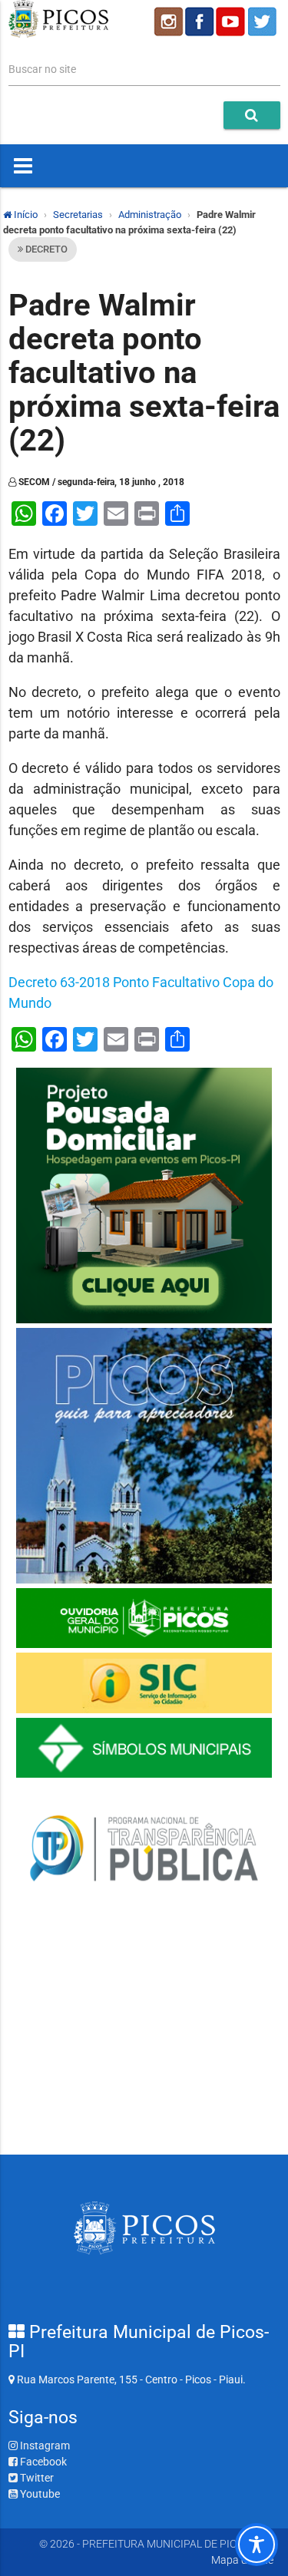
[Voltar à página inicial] (59, 34)
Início (25, 215)
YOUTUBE (232, 21)
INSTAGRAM (167, 21)
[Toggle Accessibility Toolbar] (257, 2545)
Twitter (36, 2478)
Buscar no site (42, 69)
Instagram (44, 2446)
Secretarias (78, 215)
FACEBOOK (200, 21)
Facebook (42, 2462)
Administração (150, 215)
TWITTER (264, 21)
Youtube (39, 2494)
